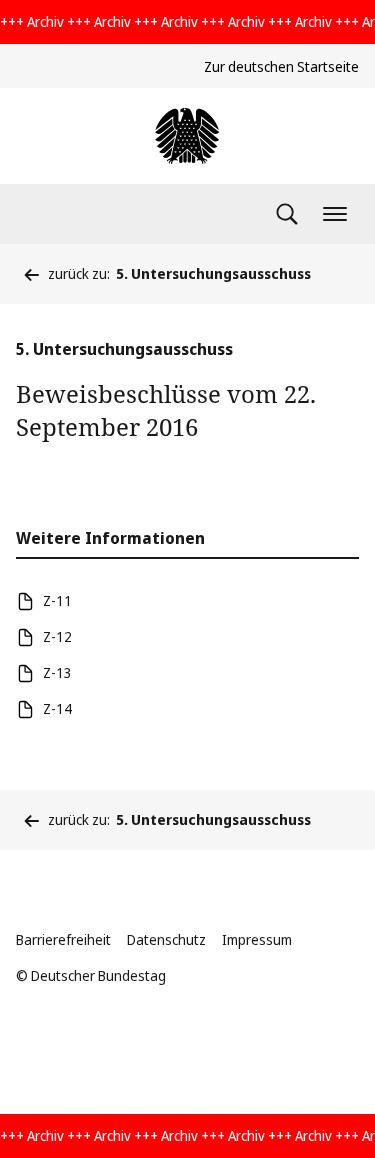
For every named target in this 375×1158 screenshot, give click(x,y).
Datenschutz (166, 939)
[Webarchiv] (187, 136)
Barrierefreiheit (63, 939)
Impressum (257, 939)
